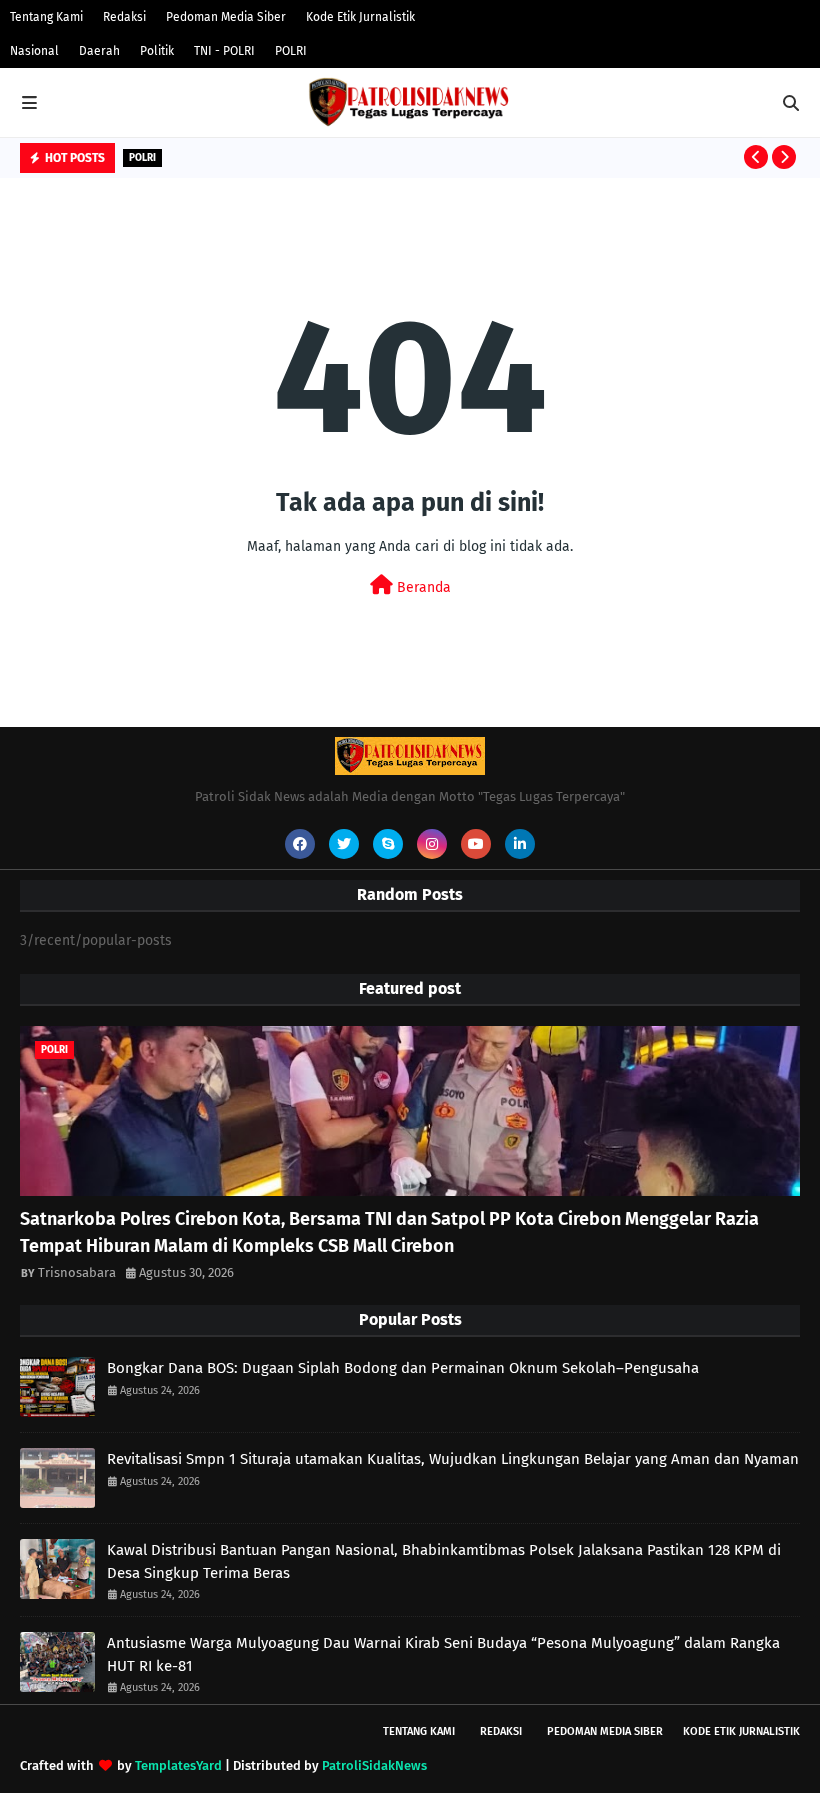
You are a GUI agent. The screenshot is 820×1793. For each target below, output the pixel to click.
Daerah (99, 51)
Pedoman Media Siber (226, 17)
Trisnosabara (77, 1272)
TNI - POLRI (224, 51)
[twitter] (344, 844)
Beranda (422, 587)
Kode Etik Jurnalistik (360, 17)
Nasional (34, 51)
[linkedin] (520, 844)
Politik (157, 51)
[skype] (388, 844)
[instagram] (432, 844)
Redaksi (124, 17)
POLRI (291, 51)
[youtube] (476, 844)
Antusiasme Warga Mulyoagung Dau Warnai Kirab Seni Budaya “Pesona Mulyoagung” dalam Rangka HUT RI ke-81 (443, 1654)
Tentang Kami (46, 17)
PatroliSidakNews (374, 1765)
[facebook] (300, 844)
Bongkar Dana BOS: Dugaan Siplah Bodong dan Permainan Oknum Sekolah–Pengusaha (403, 1368)
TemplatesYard (178, 1765)
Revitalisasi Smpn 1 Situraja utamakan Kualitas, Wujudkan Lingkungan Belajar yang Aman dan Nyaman (453, 1459)
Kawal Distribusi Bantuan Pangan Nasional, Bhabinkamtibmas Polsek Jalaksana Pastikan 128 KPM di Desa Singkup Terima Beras (444, 1561)
